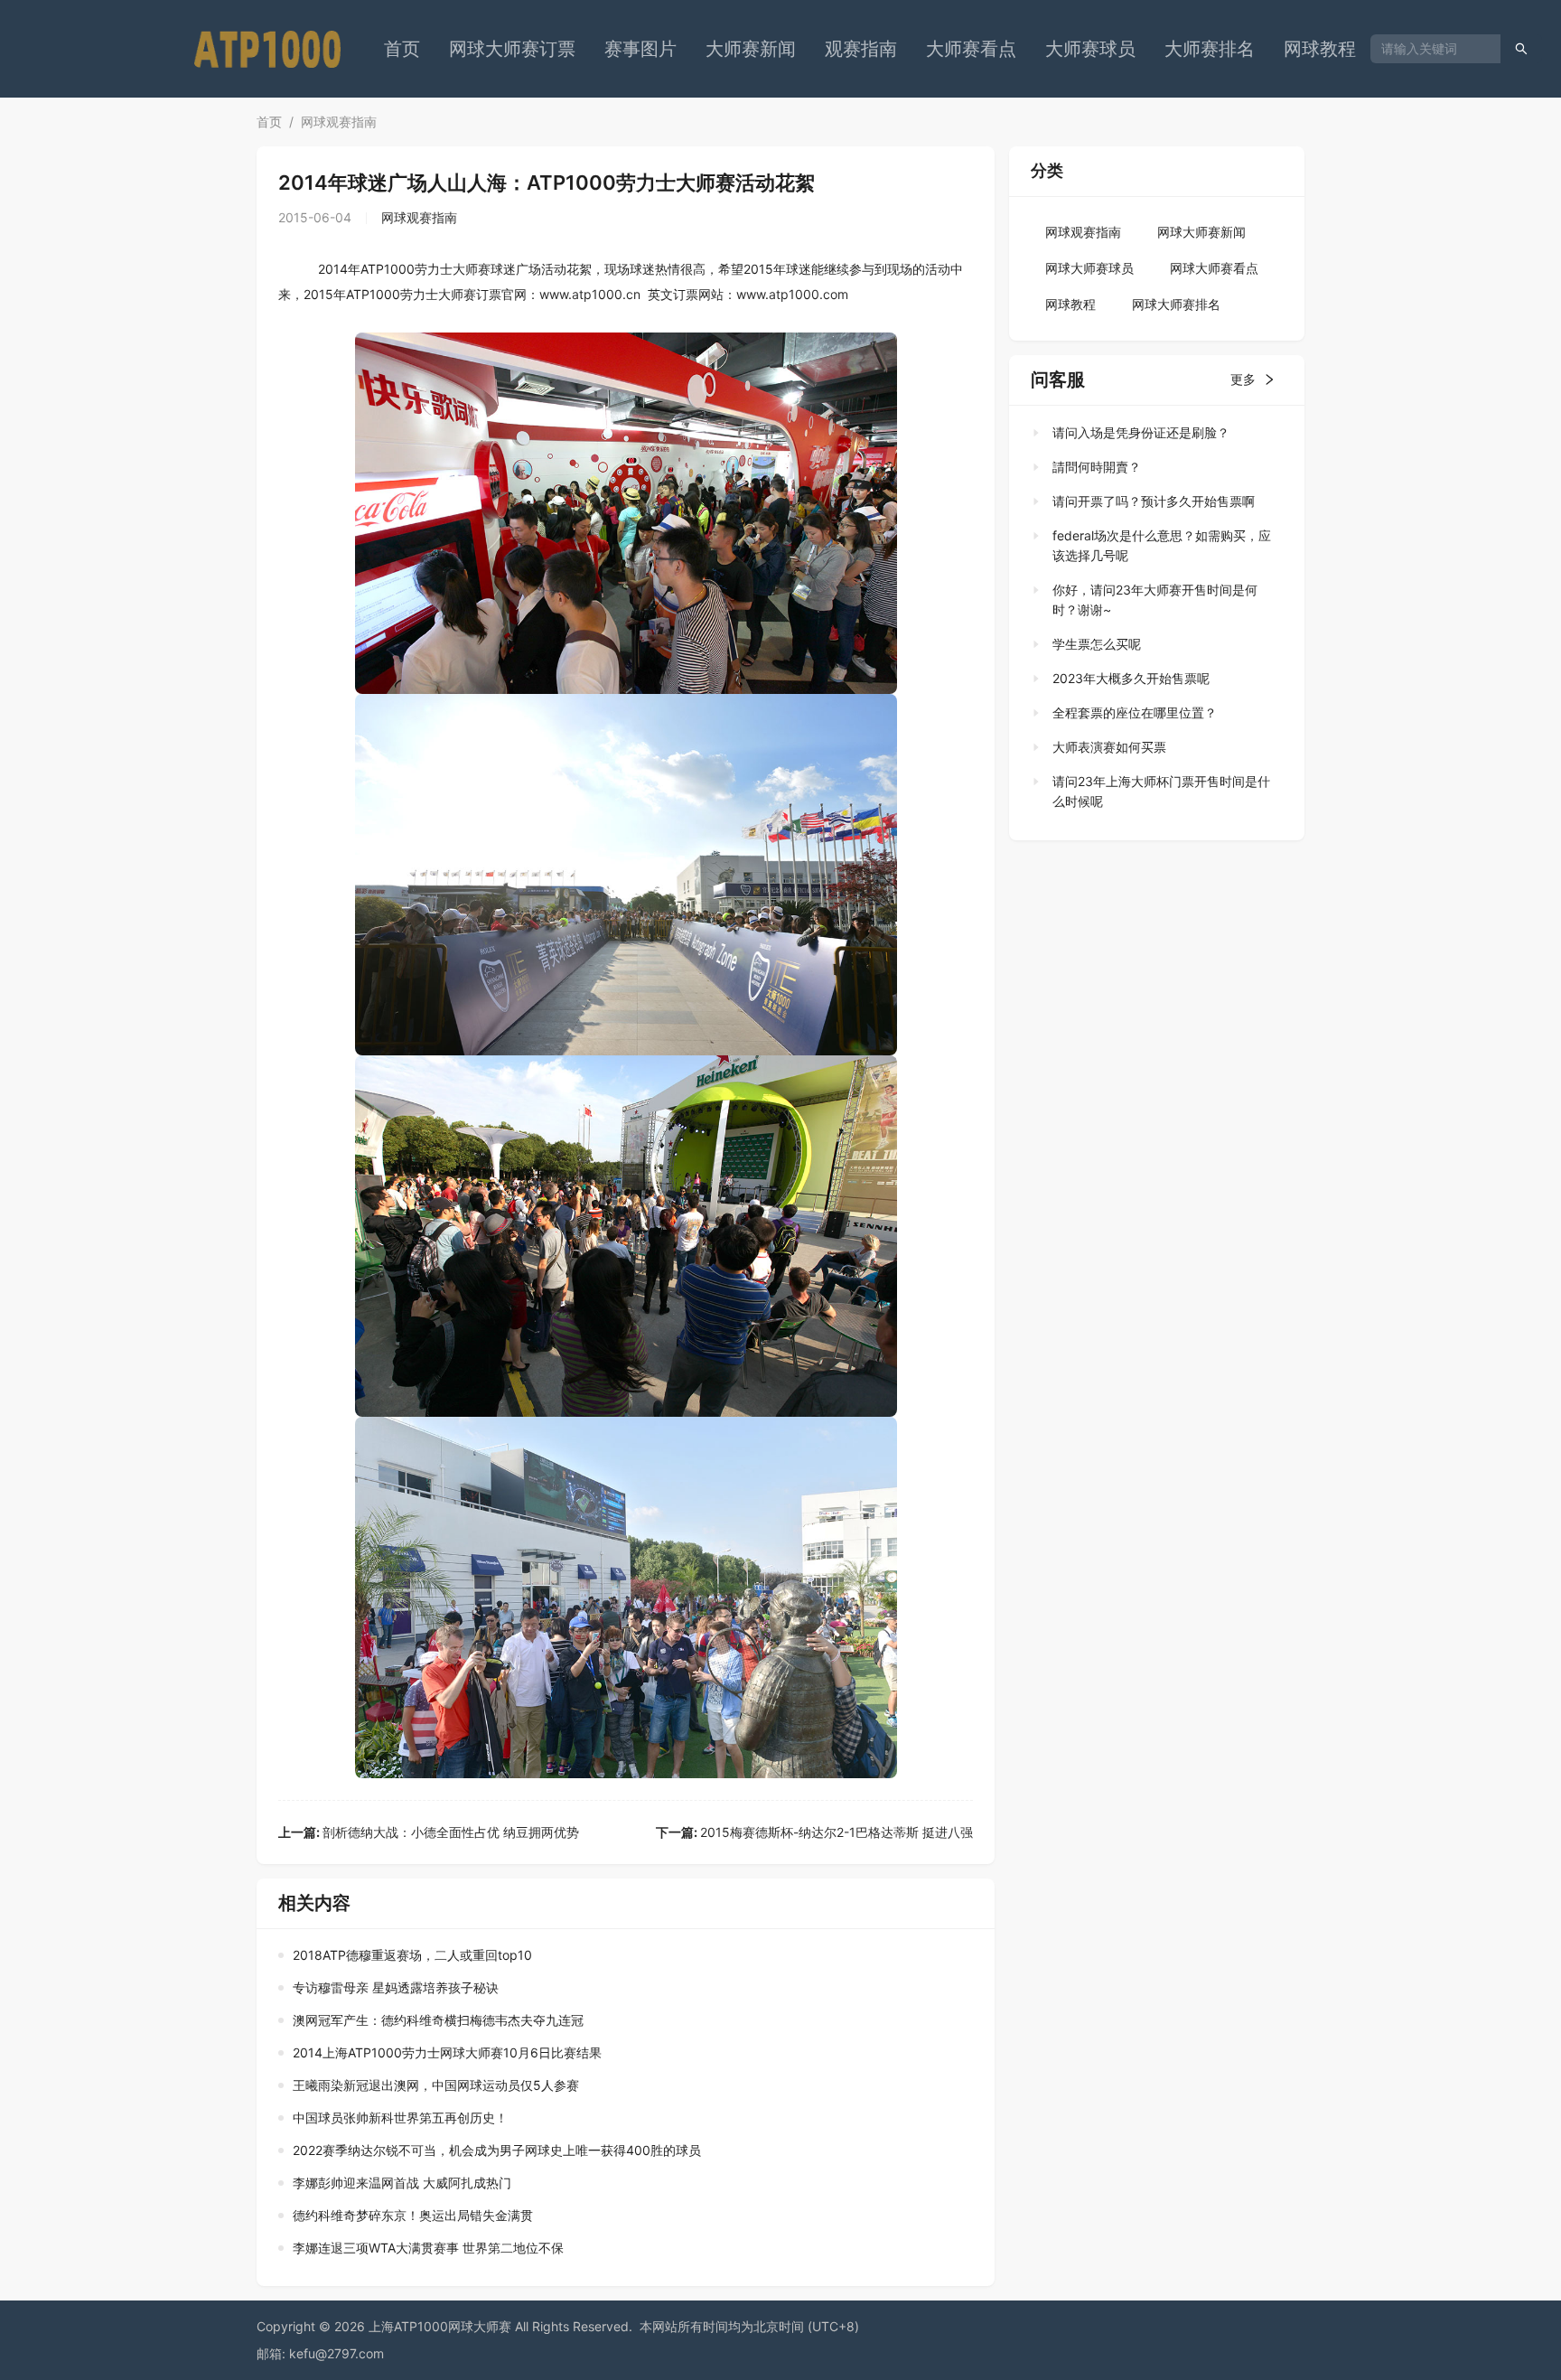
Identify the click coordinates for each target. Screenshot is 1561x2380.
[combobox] (1429, 49)
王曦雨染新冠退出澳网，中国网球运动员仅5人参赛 (436, 2085)
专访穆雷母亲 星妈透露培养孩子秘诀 (396, 1987)
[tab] (1151, 433)
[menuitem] (402, 49)
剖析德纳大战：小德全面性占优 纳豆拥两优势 (429, 1832)
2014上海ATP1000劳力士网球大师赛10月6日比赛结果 (447, 2052)
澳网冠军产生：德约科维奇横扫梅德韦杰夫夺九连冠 (438, 2020)
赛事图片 (640, 49)
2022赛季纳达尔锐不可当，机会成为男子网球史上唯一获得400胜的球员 (497, 2150)
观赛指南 (861, 49)
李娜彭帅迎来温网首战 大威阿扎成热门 (402, 2183)
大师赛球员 (1090, 49)
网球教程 (1320, 49)
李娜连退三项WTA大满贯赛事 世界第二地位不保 (428, 2248)
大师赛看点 (971, 49)
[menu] (870, 49)
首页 (402, 49)
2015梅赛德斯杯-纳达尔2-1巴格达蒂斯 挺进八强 (814, 1832)
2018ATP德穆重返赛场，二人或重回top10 (412, 1955)
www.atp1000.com (792, 294)
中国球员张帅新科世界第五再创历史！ (400, 2118)
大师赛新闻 (751, 49)
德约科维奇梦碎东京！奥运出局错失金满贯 (413, 2215)
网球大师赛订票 (512, 49)
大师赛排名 (1210, 49)
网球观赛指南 (339, 122)
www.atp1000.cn (590, 294)
